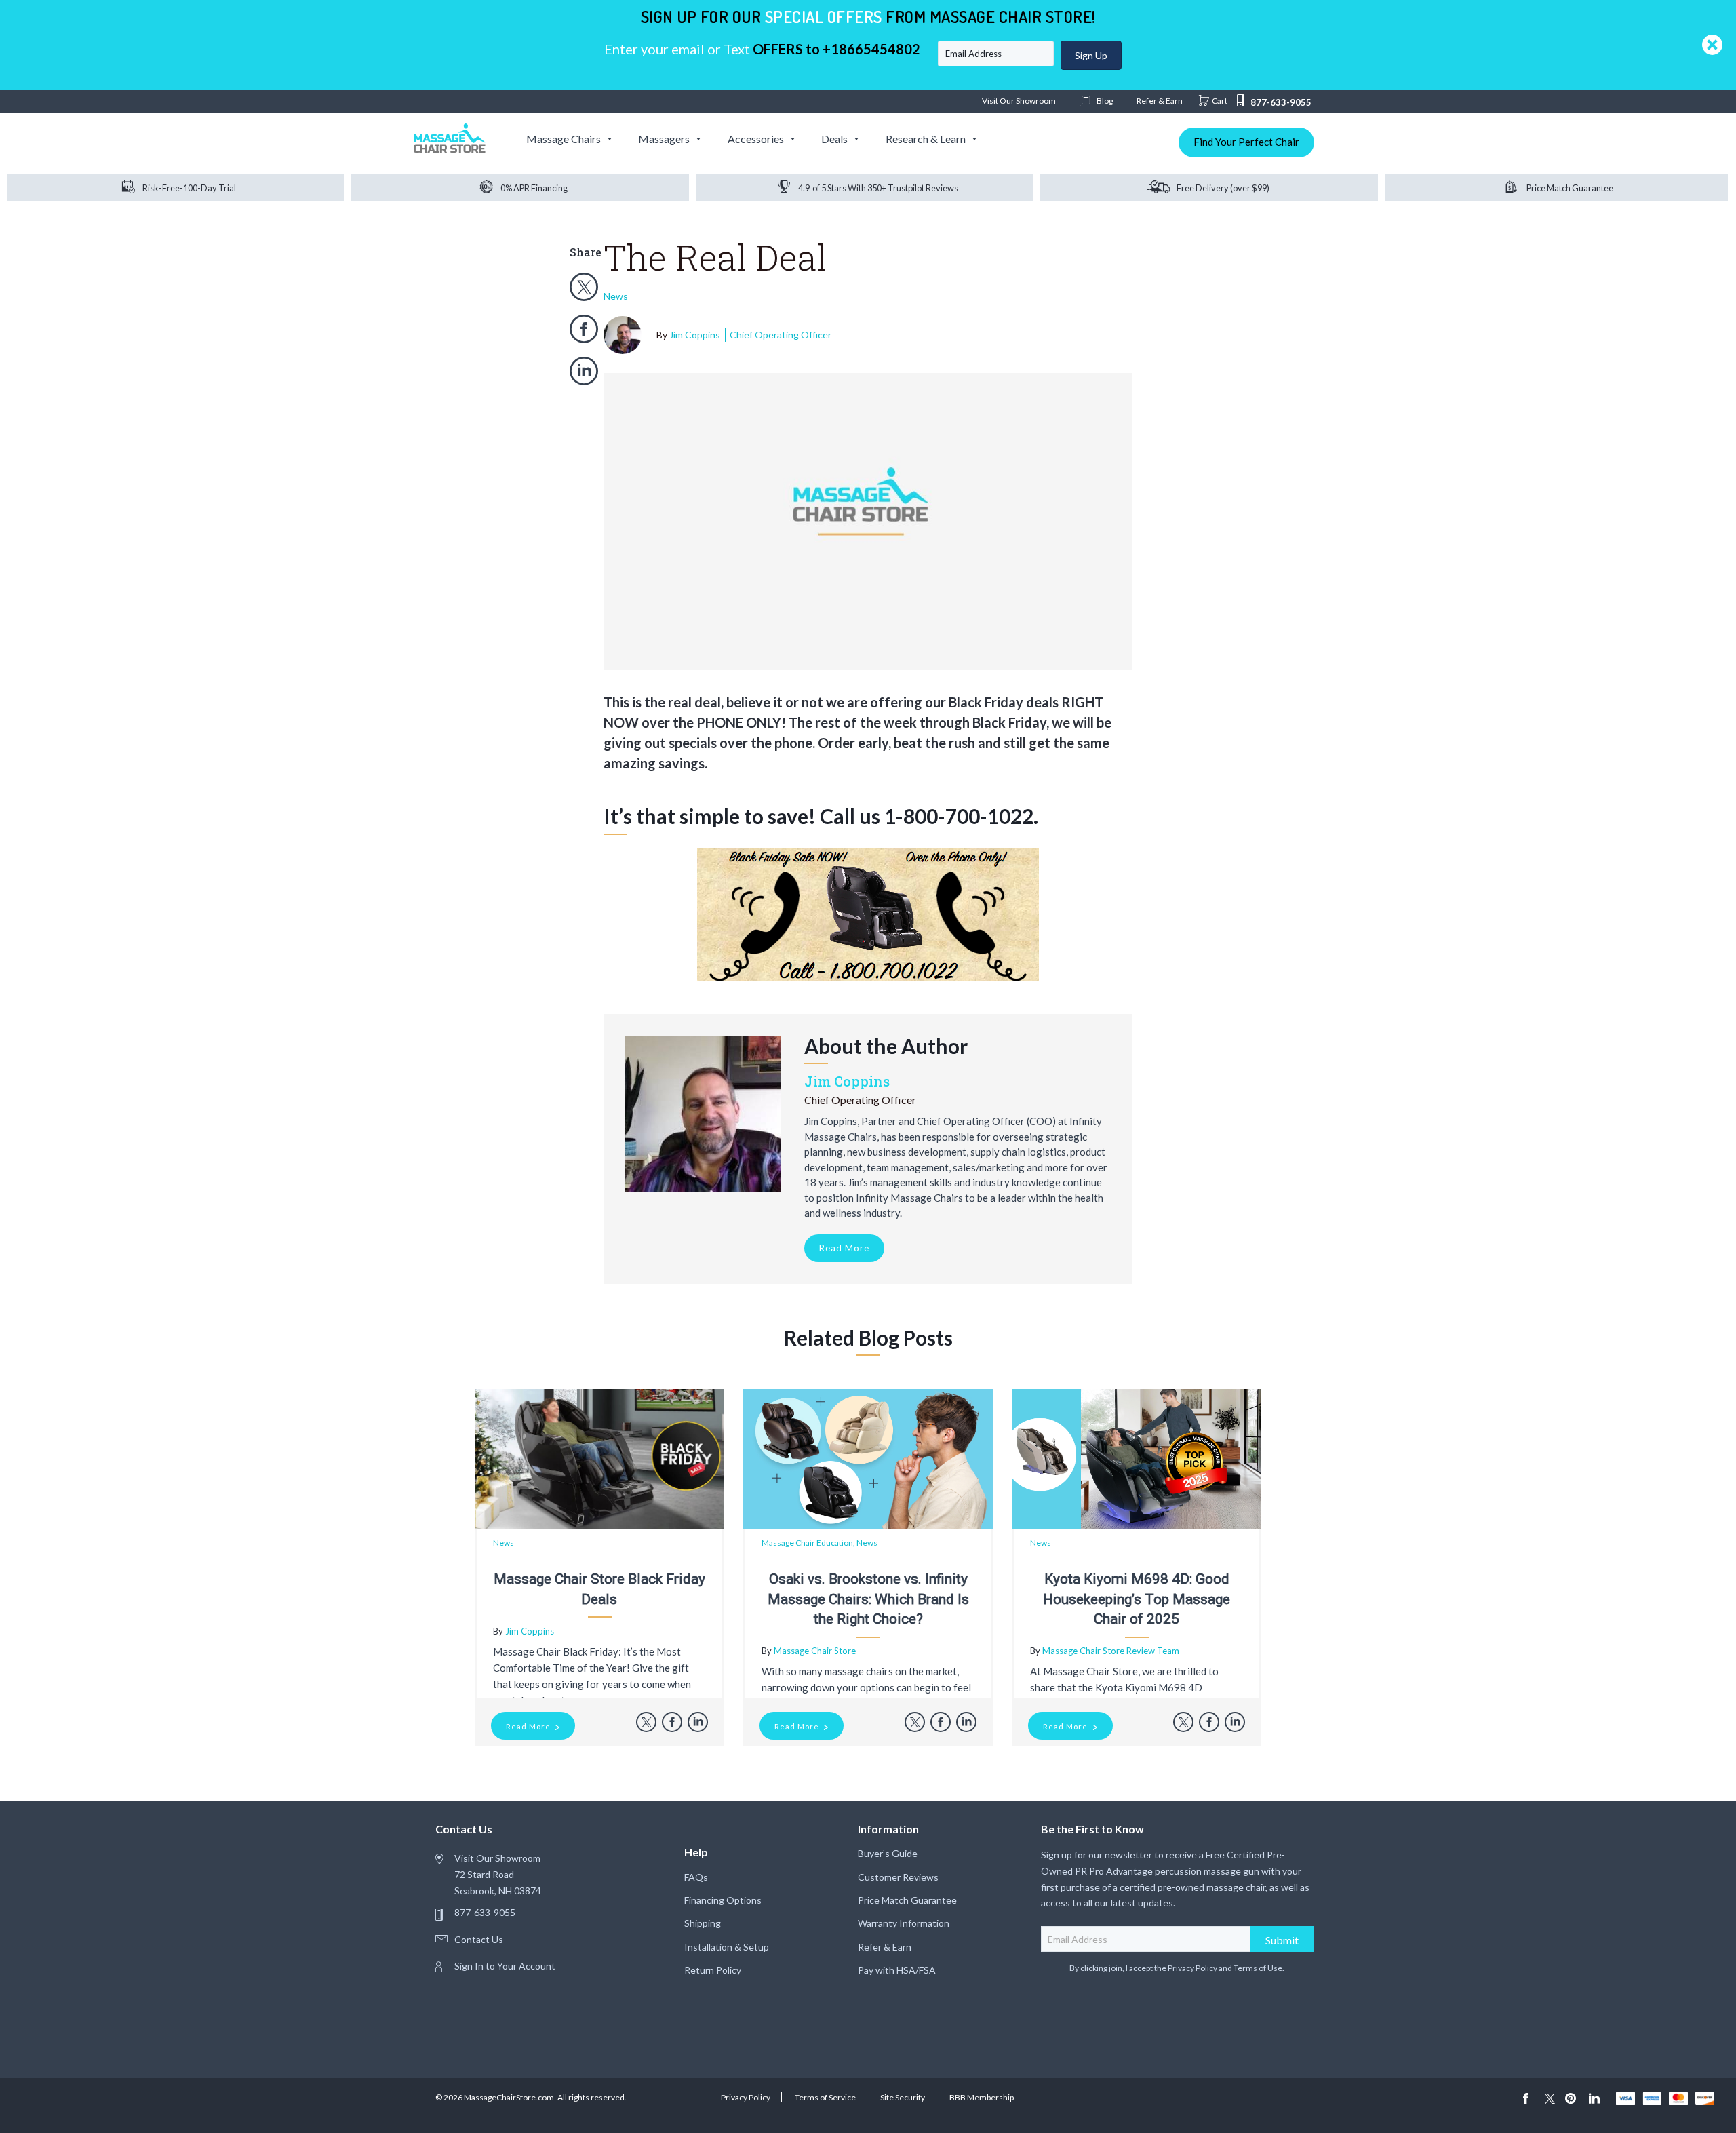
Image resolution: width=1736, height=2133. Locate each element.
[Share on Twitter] (584, 287)
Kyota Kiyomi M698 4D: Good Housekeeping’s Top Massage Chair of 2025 (1137, 1599)
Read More (844, 1248)
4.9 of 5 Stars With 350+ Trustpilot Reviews (878, 188)
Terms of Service (825, 2097)
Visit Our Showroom (1019, 101)
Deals (834, 139)
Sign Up (1091, 55)
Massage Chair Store (815, 1651)
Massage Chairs (564, 139)
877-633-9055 (1281, 102)
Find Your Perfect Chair (1246, 142)
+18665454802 (871, 49)
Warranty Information (904, 1923)
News (616, 296)
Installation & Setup (727, 1947)
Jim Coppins (750, 335)
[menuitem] (568, 139)
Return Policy (713, 1970)
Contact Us (479, 1939)
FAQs (696, 1877)
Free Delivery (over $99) (1223, 188)
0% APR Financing (534, 188)
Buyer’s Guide (888, 1853)
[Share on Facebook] (584, 329)
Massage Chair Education (807, 1543)
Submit (1282, 1940)
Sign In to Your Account (505, 1966)
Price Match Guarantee (1570, 188)
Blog (1104, 101)
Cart (1220, 101)
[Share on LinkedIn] (584, 371)
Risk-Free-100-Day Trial (189, 188)
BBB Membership (982, 2097)
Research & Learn (926, 139)
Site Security (903, 2097)
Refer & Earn (1160, 101)
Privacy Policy (1192, 1968)
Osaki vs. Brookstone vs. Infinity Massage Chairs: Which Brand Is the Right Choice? (868, 1599)
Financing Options (723, 1900)
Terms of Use (1258, 1968)
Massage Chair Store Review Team (1111, 1651)
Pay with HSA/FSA (897, 1970)
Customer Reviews (898, 1877)
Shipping (703, 1923)
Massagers (664, 139)
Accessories (756, 139)
